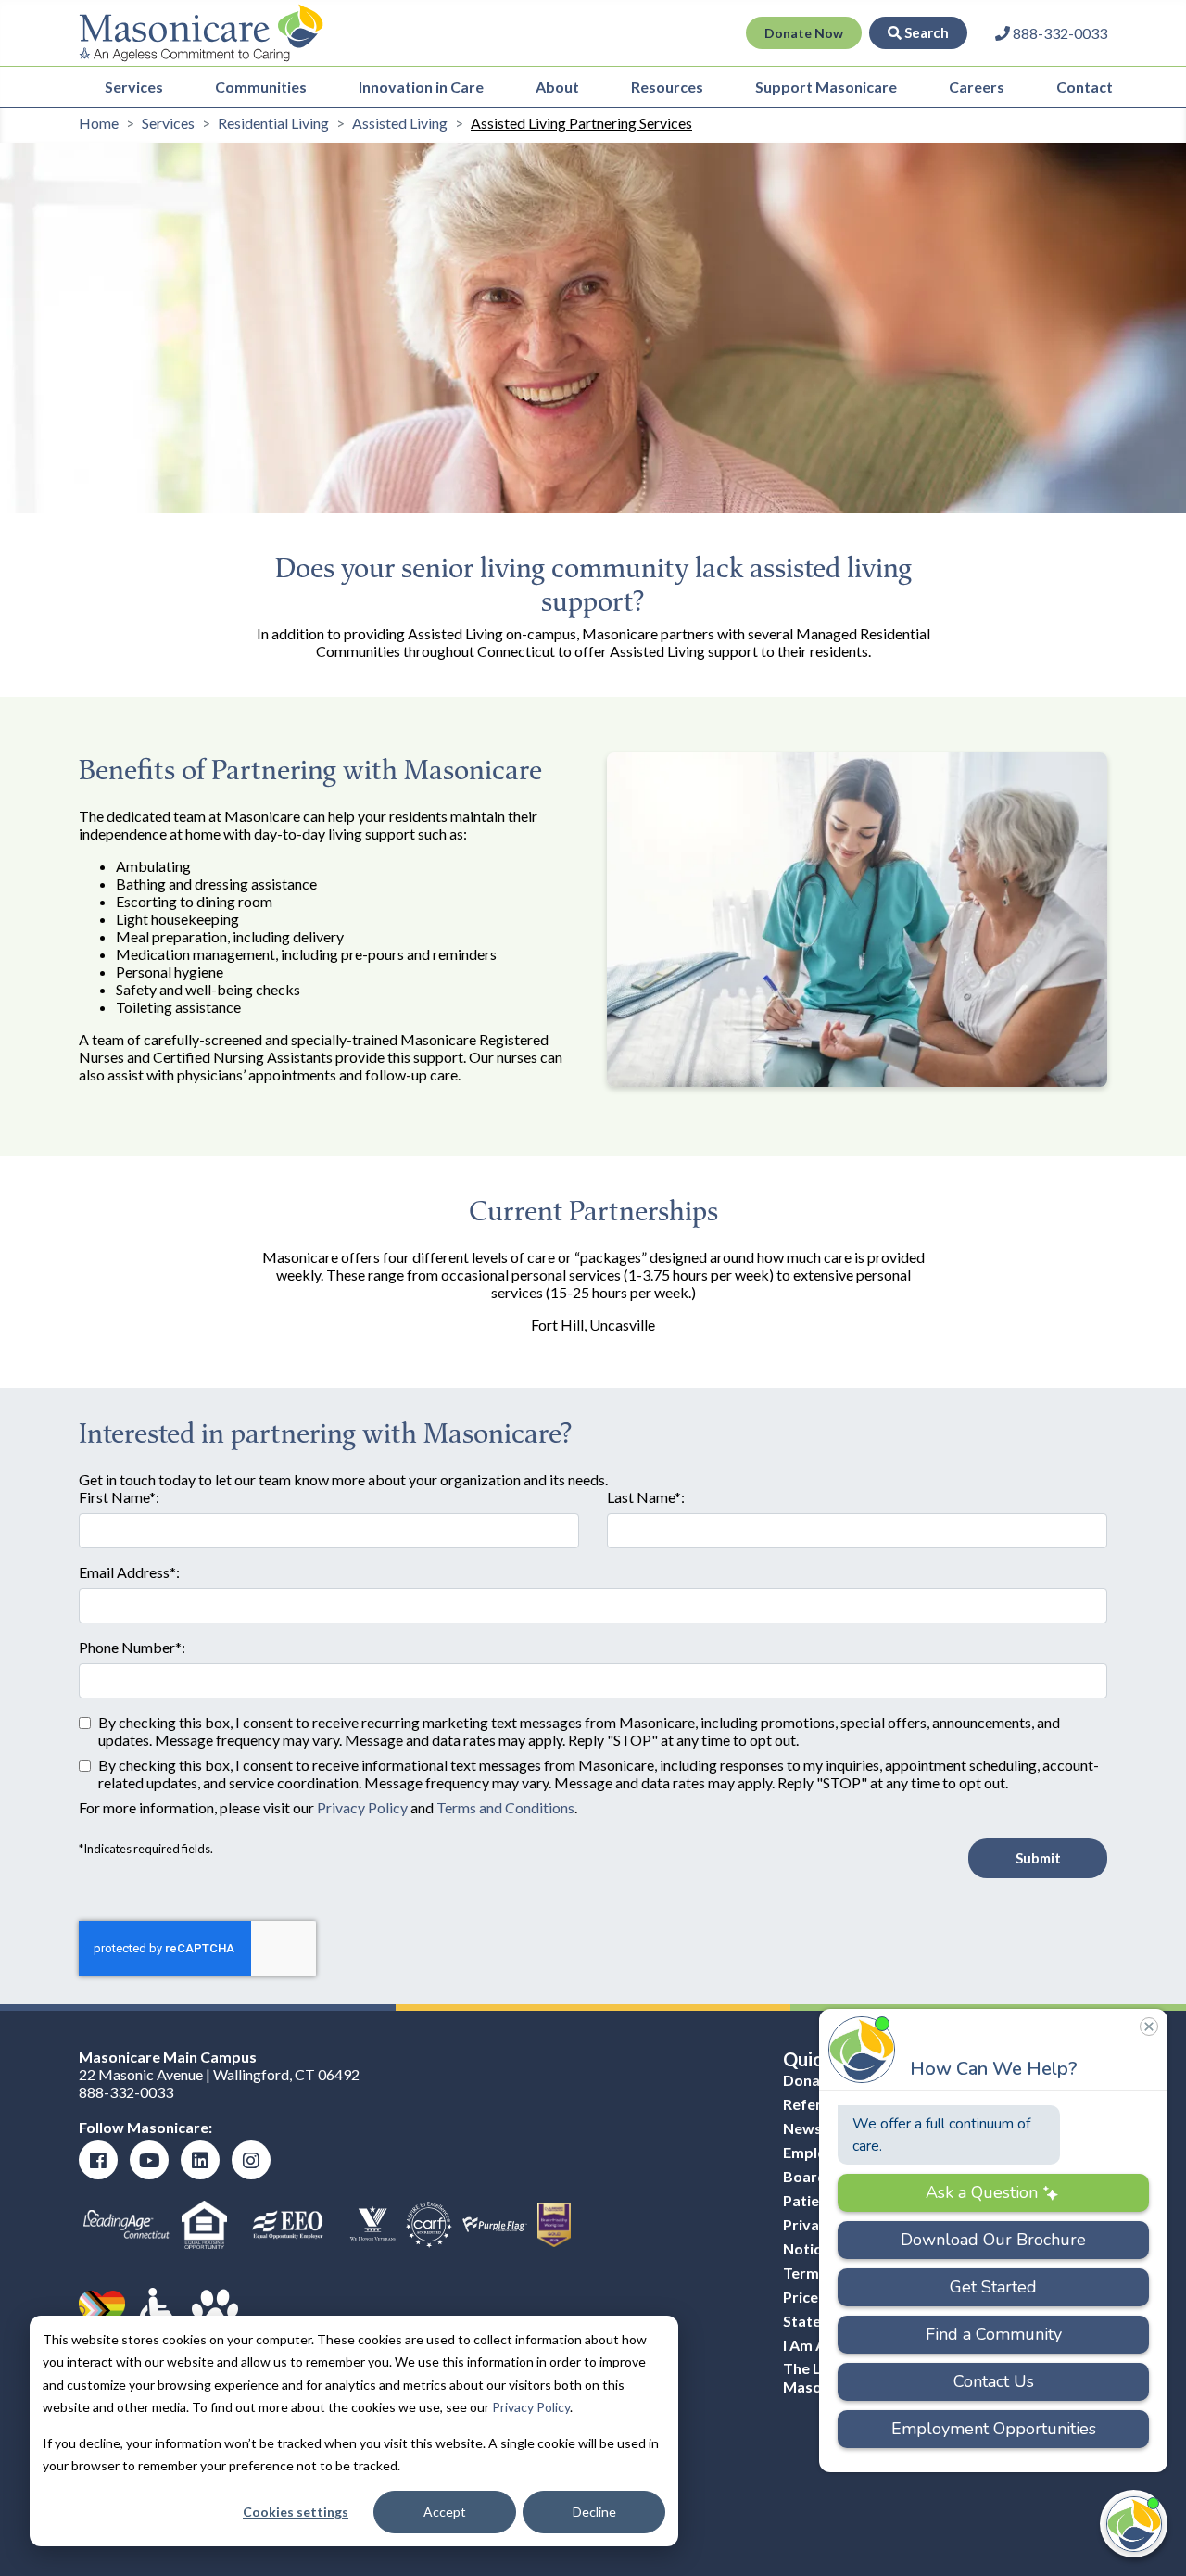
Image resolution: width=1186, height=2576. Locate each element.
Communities (261, 87)
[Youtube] (149, 2160)
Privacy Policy (531, 2407)
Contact (1085, 87)
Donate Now (804, 33)
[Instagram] (251, 2160)
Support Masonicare (826, 87)
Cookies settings (296, 2512)
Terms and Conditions (505, 1807)
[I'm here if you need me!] (1134, 2524)
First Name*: (119, 1497)
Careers (977, 87)
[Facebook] (98, 2160)
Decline (594, 2512)
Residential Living (273, 123)
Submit (1038, 1858)
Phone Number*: (132, 1647)
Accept (445, 2512)
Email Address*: (129, 1572)
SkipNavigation (453, 33)
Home (99, 123)
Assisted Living (400, 123)
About (557, 87)
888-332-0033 (126, 2092)
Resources (667, 87)
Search (925, 32)
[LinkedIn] (200, 2160)
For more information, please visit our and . (328, 1807)
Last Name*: (646, 1497)
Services (134, 87)
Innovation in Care (421, 87)
